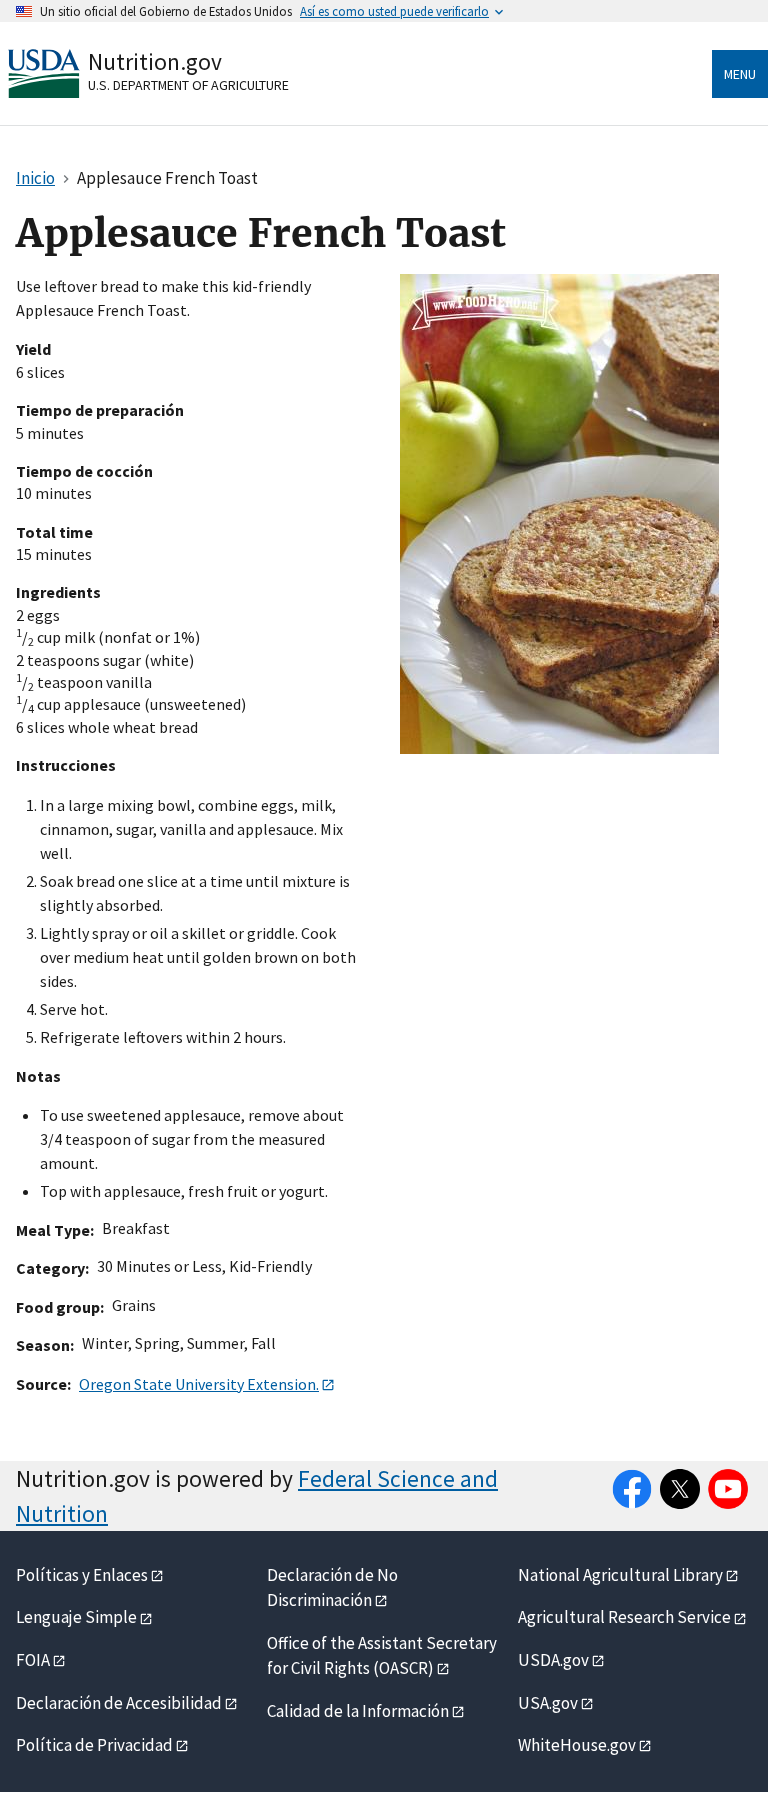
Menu (740, 74)
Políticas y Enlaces (82, 1575)
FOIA (33, 1660)
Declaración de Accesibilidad (119, 1703)
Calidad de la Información (358, 1711)
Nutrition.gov (155, 61)
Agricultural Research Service (624, 1617)
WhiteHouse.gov (577, 1745)
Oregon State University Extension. (199, 1384)
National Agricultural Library (620, 1575)
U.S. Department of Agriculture (188, 85)
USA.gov (548, 1703)
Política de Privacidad (94, 1745)
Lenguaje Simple (76, 1617)
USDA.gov (553, 1660)
